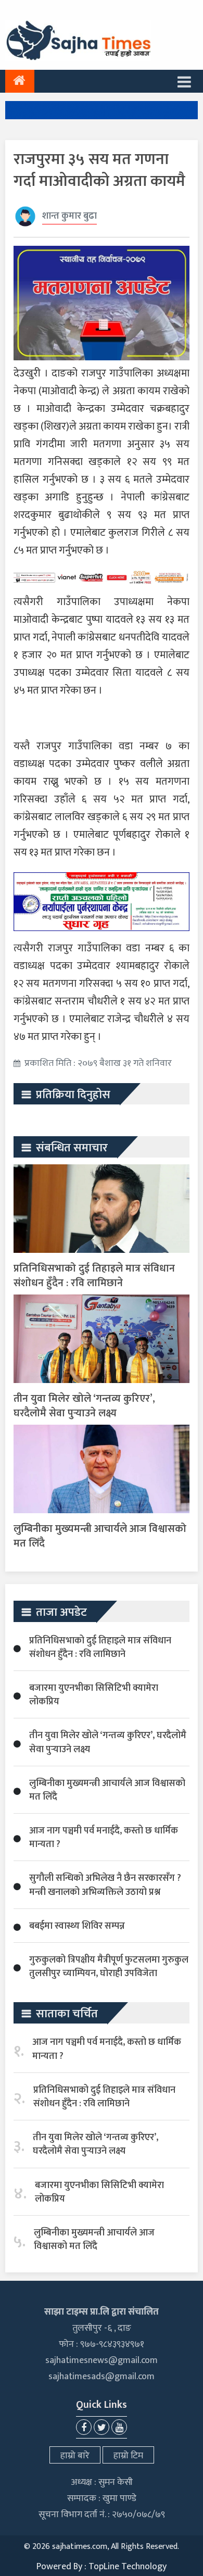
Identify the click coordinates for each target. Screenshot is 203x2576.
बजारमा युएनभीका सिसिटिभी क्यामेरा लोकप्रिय (94, 1695)
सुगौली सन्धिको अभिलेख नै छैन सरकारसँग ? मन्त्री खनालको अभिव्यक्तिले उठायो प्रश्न (105, 1885)
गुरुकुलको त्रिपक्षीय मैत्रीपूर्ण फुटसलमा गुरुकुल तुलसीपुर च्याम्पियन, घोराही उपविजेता (109, 1967)
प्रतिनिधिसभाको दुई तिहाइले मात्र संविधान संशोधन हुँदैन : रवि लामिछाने (94, 1276)
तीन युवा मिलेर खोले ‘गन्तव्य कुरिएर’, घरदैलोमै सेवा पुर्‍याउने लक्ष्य (84, 1406)
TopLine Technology (128, 2567)
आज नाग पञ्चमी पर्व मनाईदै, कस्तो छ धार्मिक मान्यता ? (104, 1838)
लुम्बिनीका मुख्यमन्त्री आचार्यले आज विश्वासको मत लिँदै (100, 1536)
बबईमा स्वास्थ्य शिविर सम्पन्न (77, 1926)
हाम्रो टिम (128, 2456)
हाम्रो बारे (75, 2456)
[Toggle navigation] (184, 81)
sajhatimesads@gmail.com (102, 2377)
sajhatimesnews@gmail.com (102, 2360)
